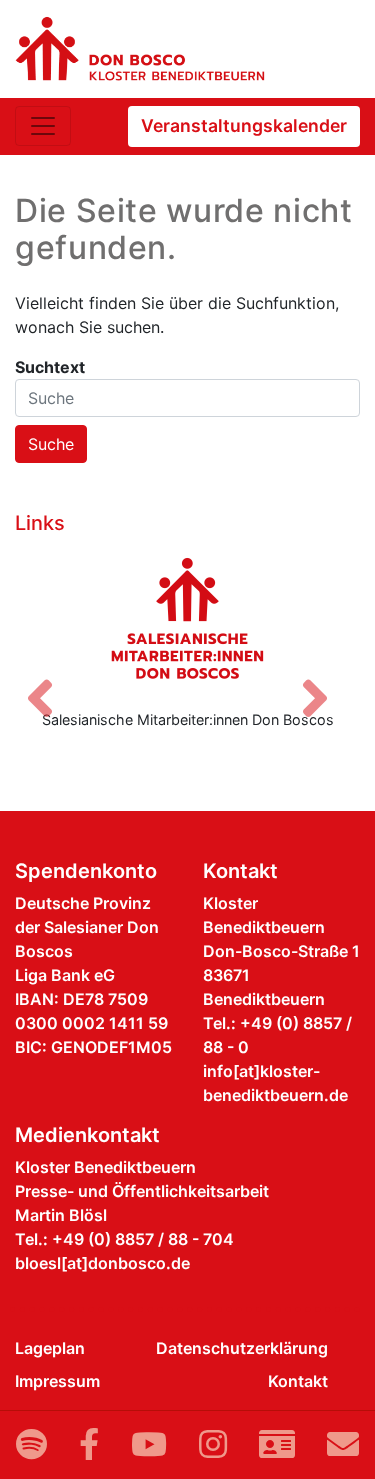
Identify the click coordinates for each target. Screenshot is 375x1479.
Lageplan (50, 1348)
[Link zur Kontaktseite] (277, 1444)
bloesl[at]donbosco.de (102, 1263)
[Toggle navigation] (43, 126)
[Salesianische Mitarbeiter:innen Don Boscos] (187, 618)
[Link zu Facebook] (89, 1444)
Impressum (57, 1381)
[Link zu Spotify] (31, 1444)
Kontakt (298, 1381)
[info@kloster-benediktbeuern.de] (343, 1444)
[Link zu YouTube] (149, 1444)
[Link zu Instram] (213, 1444)
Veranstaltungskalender (244, 125)
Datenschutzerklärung (242, 1348)
